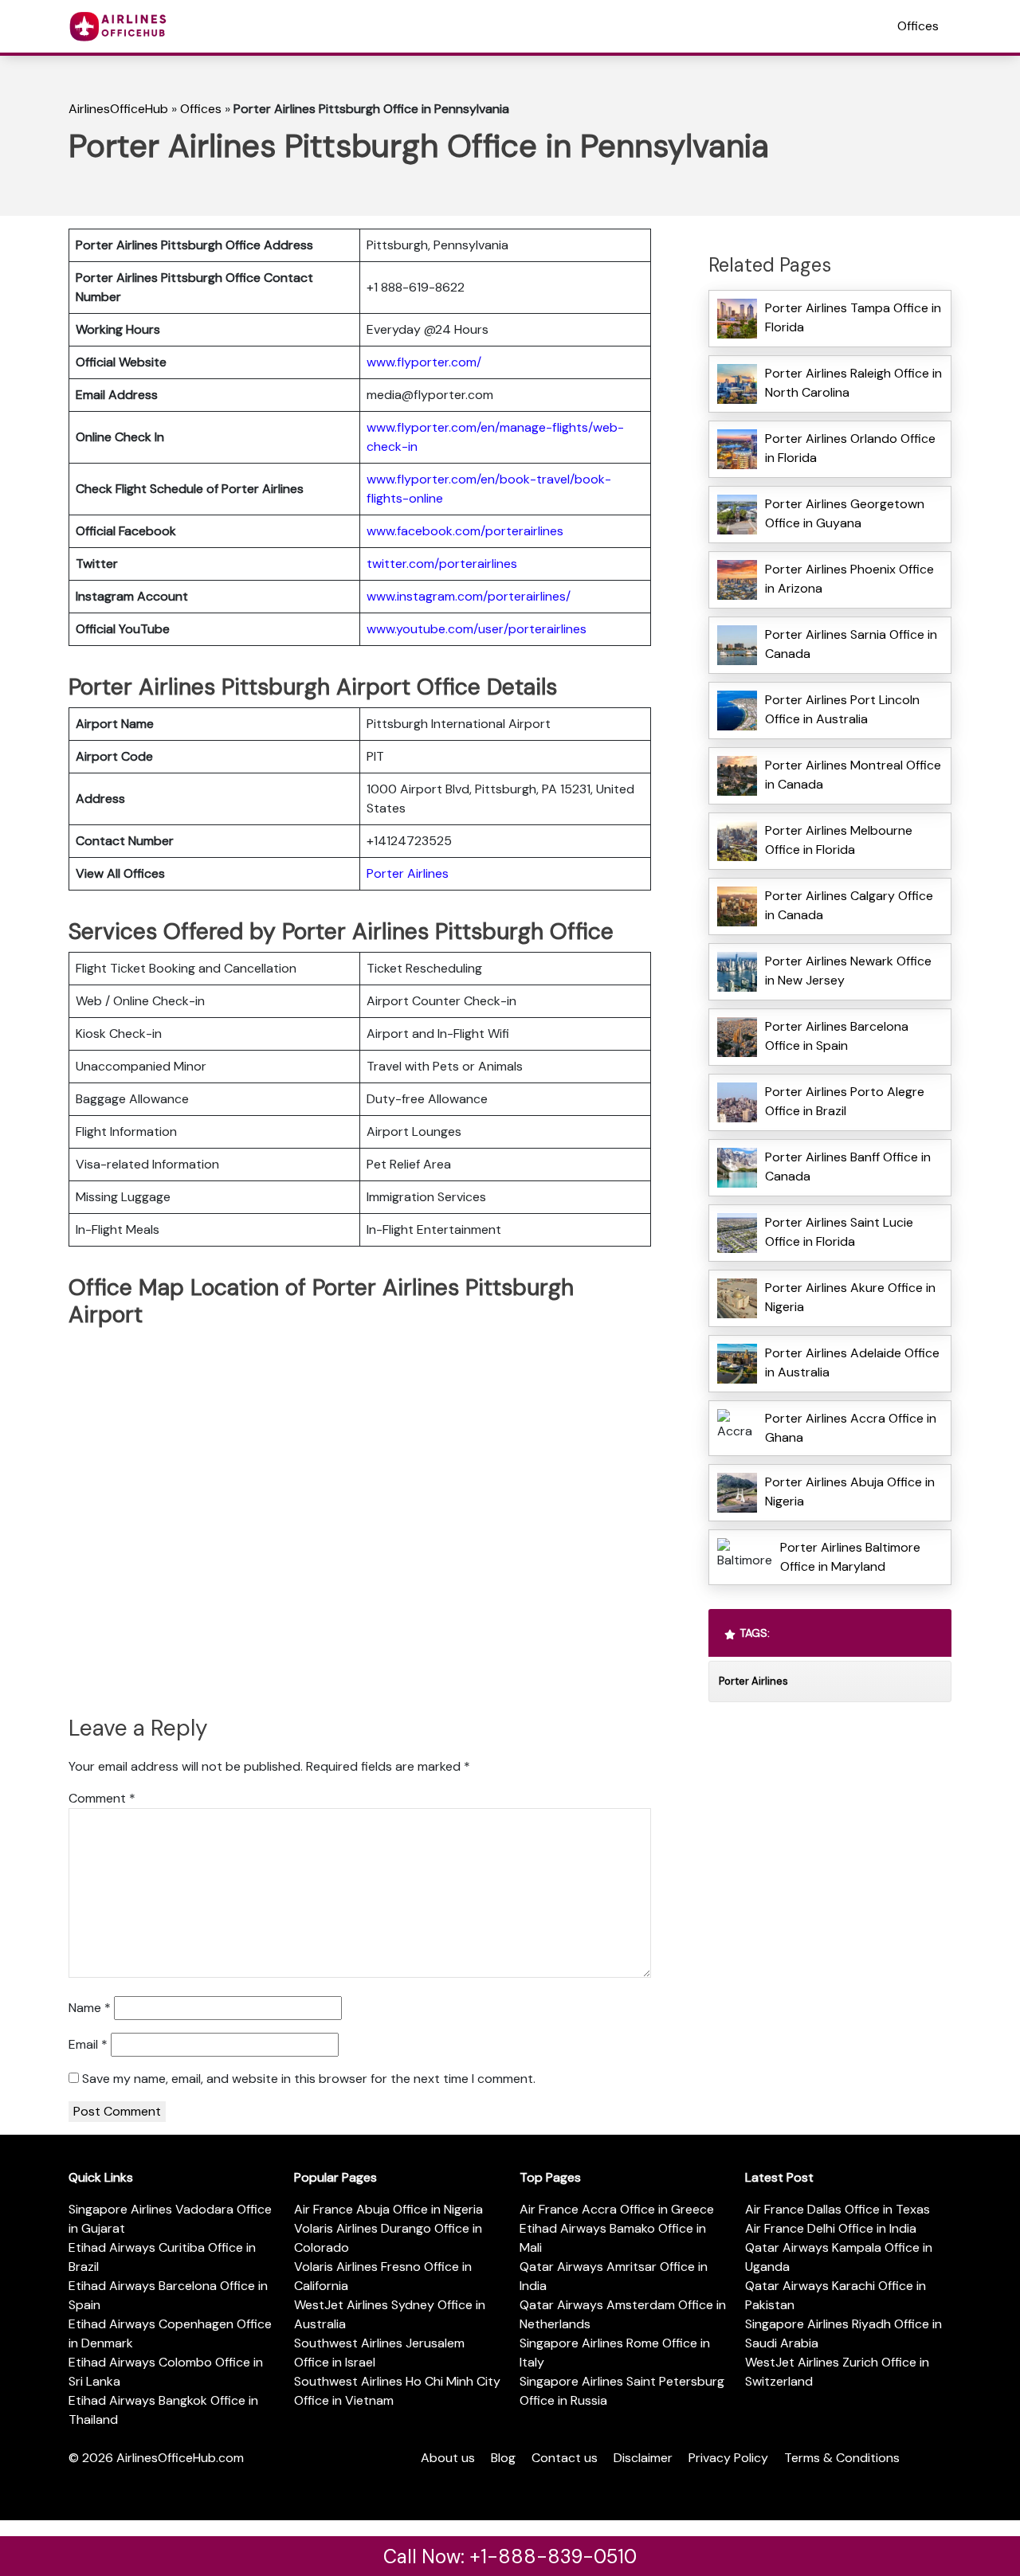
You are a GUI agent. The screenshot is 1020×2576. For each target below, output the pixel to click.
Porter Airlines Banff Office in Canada (848, 1167)
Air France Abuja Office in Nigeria (388, 2209)
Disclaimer (643, 2458)
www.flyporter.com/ (424, 362)
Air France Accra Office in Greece (617, 2209)
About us (448, 2458)
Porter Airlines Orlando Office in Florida (850, 448)
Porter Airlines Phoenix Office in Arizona (849, 579)
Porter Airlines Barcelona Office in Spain (837, 1036)
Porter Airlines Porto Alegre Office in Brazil (845, 1101)
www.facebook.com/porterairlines (465, 531)
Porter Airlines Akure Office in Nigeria (850, 1297)
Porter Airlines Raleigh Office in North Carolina (853, 383)
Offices (918, 26)
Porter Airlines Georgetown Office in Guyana (845, 513)
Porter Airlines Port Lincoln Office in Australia (842, 709)
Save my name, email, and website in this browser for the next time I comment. (309, 2079)
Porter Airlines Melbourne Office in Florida (839, 840)
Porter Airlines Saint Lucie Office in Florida (839, 1232)
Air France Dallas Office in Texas (838, 2209)
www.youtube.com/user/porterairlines (477, 629)
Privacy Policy (728, 2458)
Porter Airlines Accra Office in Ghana (851, 1428)
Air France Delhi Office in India (831, 2228)
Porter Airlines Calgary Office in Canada (849, 905)
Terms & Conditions (842, 2458)
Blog (503, 2458)
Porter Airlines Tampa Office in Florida (853, 317)
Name (90, 2008)
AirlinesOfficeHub (118, 109)
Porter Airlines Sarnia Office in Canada (851, 644)
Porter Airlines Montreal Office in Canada (853, 775)
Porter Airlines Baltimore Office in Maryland (850, 1557)
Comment (102, 1798)
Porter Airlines (408, 873)
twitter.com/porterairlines (442, 564)
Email (88, 2044)
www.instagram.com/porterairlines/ (469, 596)
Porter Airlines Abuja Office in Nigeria (850, 1492)
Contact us (565, 2458)
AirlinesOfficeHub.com (180, 2458)
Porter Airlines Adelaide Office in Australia (852, 1362)
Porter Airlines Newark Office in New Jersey (848, 971)
